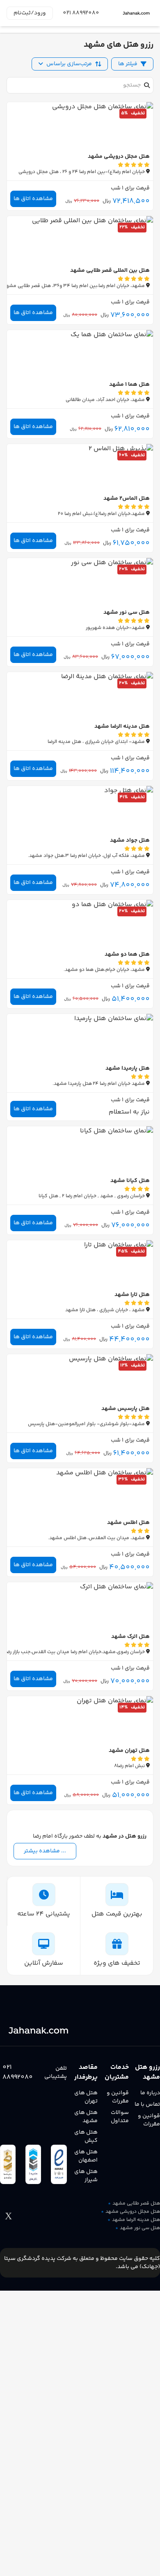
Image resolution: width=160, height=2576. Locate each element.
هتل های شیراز (86, 2176)
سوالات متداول (120, 2117)
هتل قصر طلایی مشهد (136, 2204)
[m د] (136, 13)
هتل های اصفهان (86, 2156)
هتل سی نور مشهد (140, 2228)
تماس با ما (147, 2105)
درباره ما (150, 2093)
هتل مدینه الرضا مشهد (136, 2220)
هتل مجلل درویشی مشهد (133, 2212)
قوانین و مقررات (149, 2120)
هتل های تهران (86, 2097)
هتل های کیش (86, 2136)
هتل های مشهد (86, 2117)
